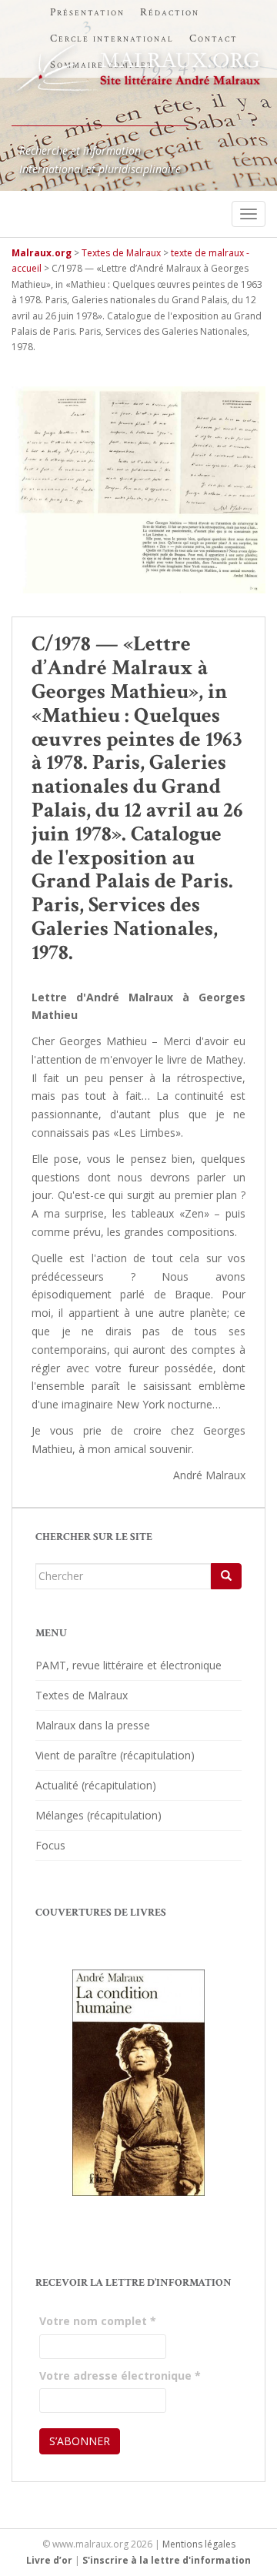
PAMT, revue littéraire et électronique (128, 1665)
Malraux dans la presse (93, 1725)
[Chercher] (226, 1576)
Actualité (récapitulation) (96, 1785)
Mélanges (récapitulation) (98, 1815)
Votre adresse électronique (120, 2376)
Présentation (87, 12)
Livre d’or (49, 2560)
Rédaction (170, 12)
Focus (50, 1845)
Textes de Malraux (82, 1695)
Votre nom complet (98, 2321)
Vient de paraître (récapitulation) (115, 1755)
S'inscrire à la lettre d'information (167, 2560)
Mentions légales (199, 2544)
